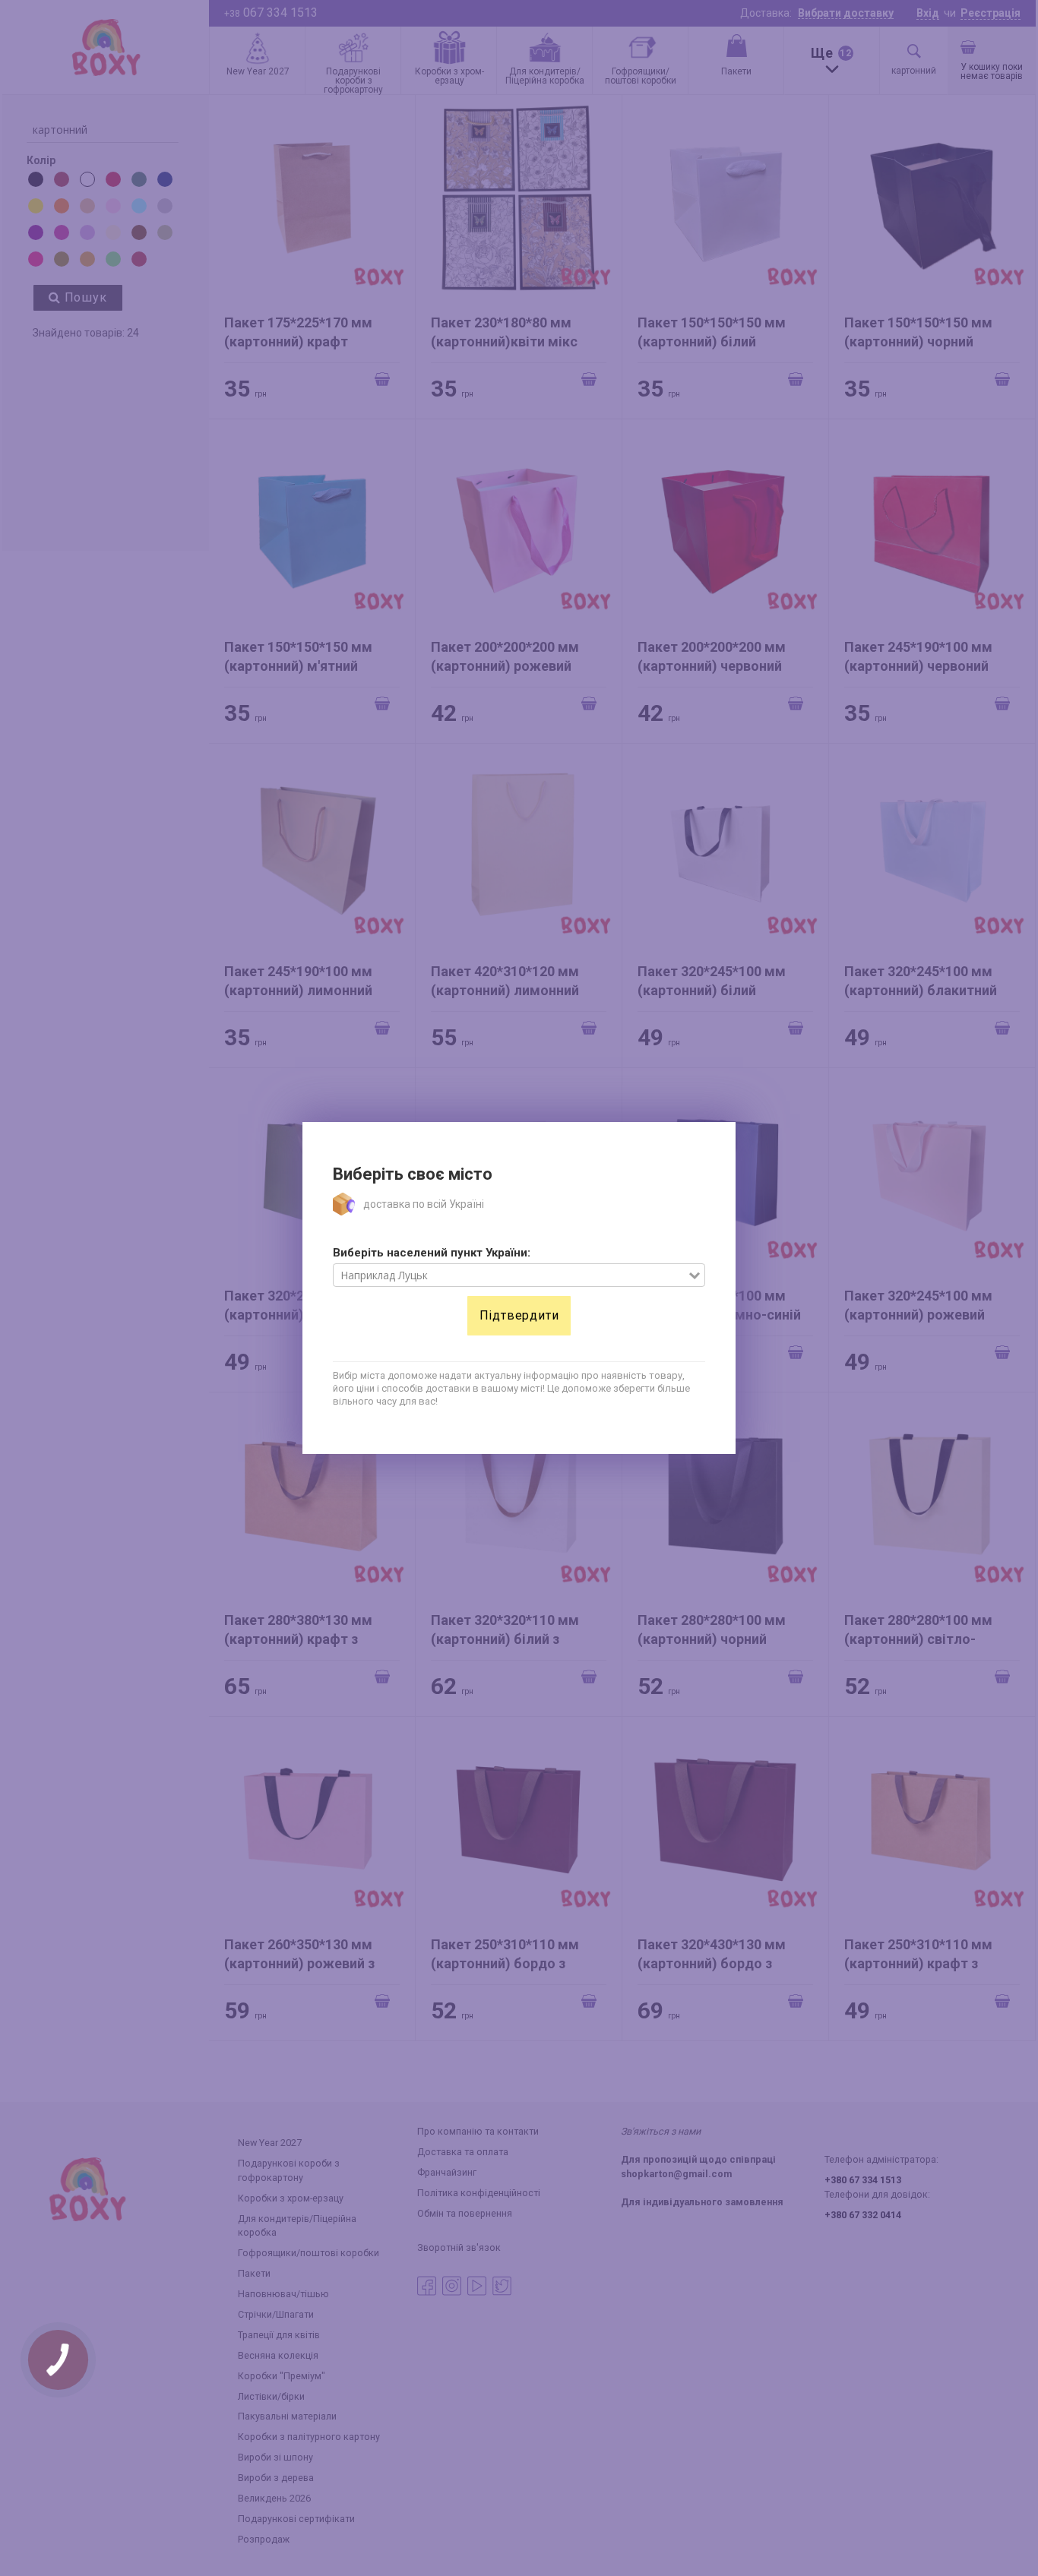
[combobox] (511, 1275)
